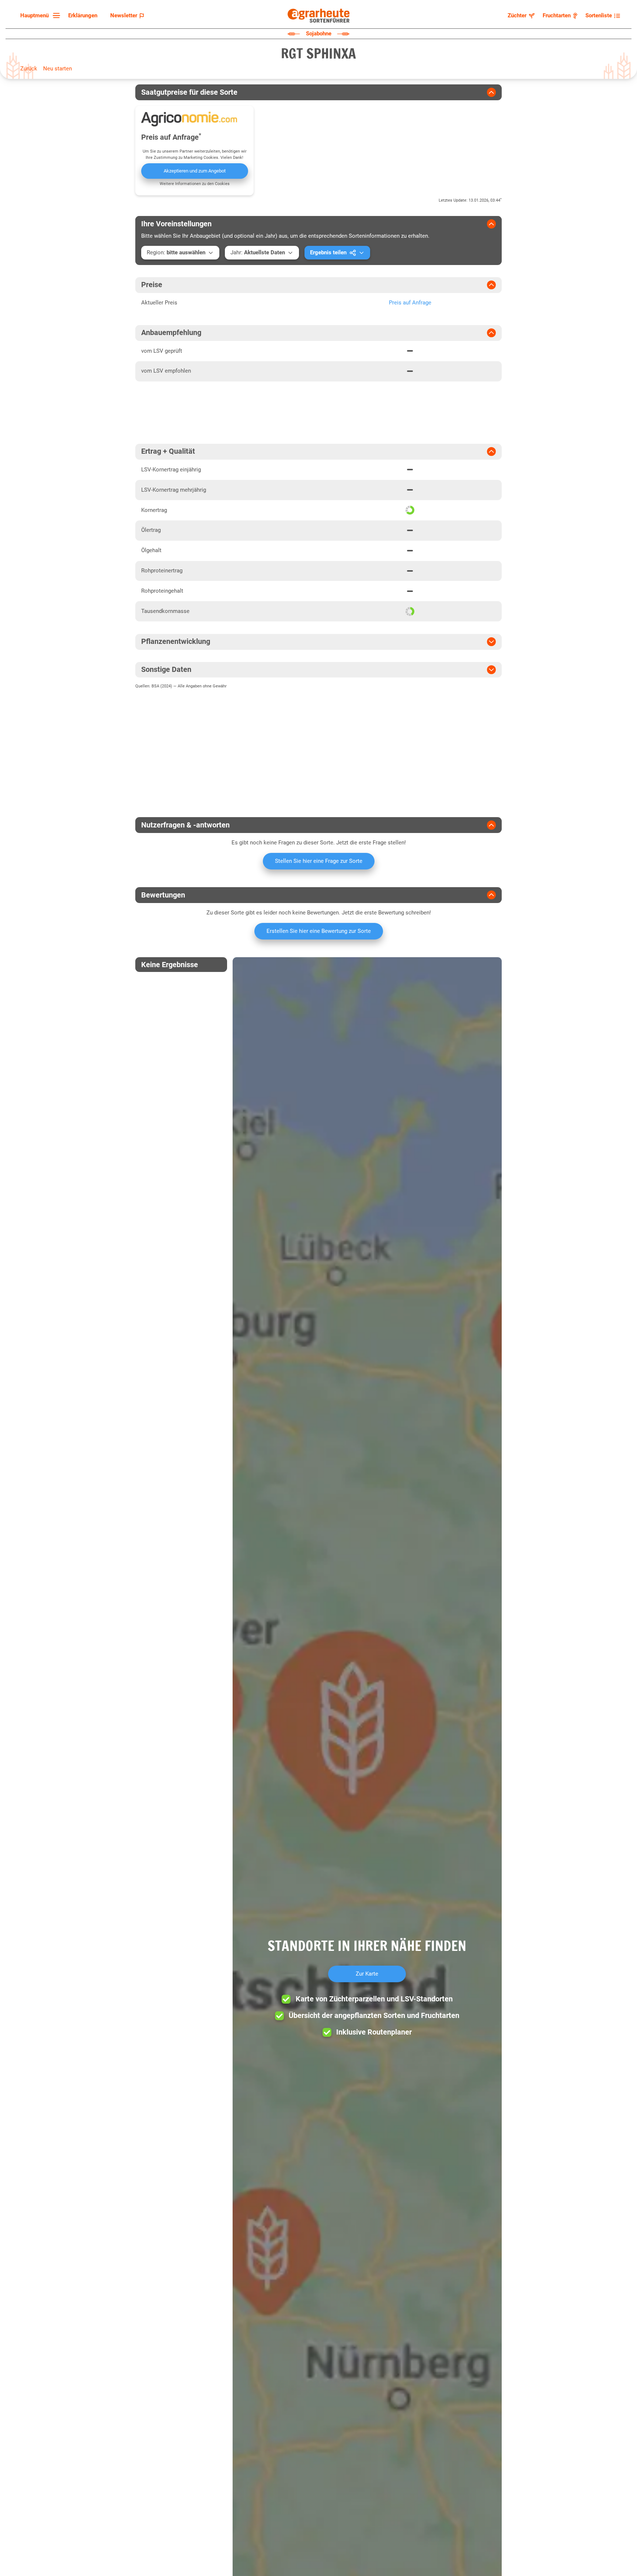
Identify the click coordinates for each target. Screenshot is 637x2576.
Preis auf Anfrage (410, 303)
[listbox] (39, 16)
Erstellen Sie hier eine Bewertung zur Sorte (319, 931)
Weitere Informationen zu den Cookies (195, 184)
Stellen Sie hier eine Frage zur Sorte (319, 861)
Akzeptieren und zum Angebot (195, 171)
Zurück (29, 69)
